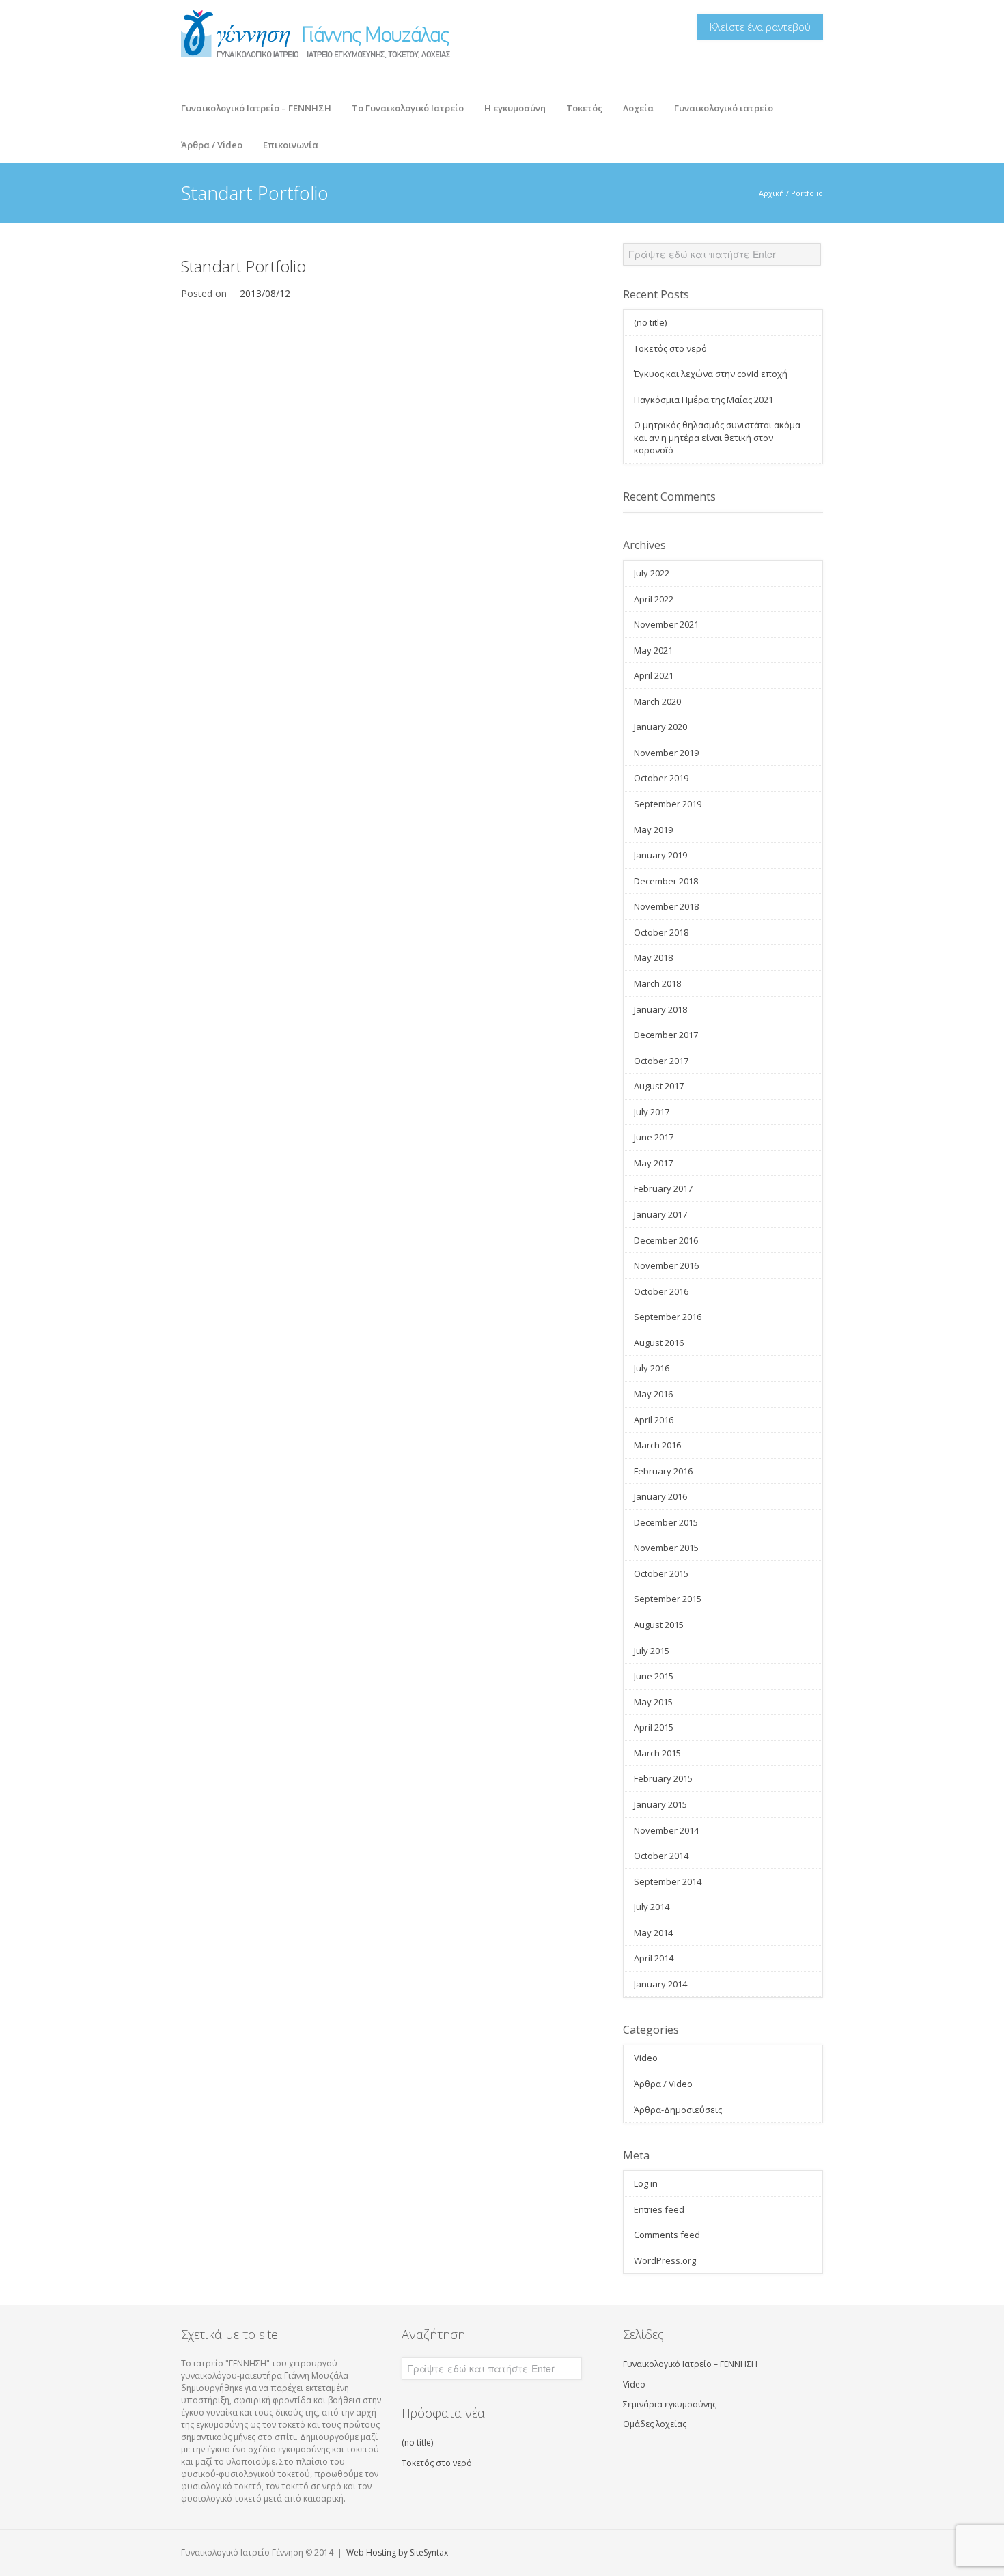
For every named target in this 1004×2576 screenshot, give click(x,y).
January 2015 (660, 1804)
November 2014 (666, 1830)
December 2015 (666, 1522)
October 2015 (661, 1573)
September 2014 (668, 1881)
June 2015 (654, 1676)
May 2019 (653, 830)
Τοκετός (579, 104)
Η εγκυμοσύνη (510, 104)
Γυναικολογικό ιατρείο (724, 108)
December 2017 (666, 1035)
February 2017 (663, 1188)
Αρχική (771, 193)
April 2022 (654, 599)
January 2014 (660, 1984)
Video (646, 2058)
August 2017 (659, 1086)
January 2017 (660, 1214)
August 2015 (659, 1625)
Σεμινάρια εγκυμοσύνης (670, 2404)
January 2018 (660, 1009)
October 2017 (661, 1061)
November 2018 (666, 906)
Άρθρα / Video (207, 141)
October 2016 (661, 1291)
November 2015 (666, 1548)
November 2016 (666, 1265)
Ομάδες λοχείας (655, 2424)
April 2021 (654, 675)
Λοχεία (633, 104)
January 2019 (660, 855)
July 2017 (652, 1112)
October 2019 (661, 778)
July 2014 (652, 1907)
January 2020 (660, 727)
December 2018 (666, 881)
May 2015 (653, 1702)
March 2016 (657, 1445)
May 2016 (653, 1394)
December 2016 (666, 1240)
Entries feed (659, 2209)
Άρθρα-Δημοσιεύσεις (678, 2110)
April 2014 (654, 1958)
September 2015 (668, 1599)
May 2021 (653, 650)
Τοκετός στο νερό (670, 348)
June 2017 (654, 1137)
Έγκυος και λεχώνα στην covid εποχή (711, 374)
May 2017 (653, 1163)
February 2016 (663, 1471)
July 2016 (652, 1368)
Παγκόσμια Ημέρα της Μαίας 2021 (703, 400)
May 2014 (653, 1933)
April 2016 (654, 1420)
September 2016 (668, 1317)
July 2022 (652, 573)
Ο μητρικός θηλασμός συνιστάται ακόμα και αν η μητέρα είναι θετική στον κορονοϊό (717, 437)
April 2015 (654, 1727)
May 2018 (653, 957)
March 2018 (657, 983)
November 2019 (666, 753)
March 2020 (657, 701)
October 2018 (661, 932)
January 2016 (660, 1496)
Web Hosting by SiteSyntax (397, 2552)
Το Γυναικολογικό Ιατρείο (403, 104)
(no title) (650, 322)
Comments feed (667, 2235)
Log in (646, 2183)
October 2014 (661, 1856)
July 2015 (652, 1651)
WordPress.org (665, 2260)
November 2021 (666, 624)
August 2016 (659, 1343)
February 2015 (663, 1778)
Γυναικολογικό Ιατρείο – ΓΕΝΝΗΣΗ (256, 108)
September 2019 (668, 804)
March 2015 (657, 1753)
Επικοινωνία (291, 145)
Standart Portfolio (243, 266)
